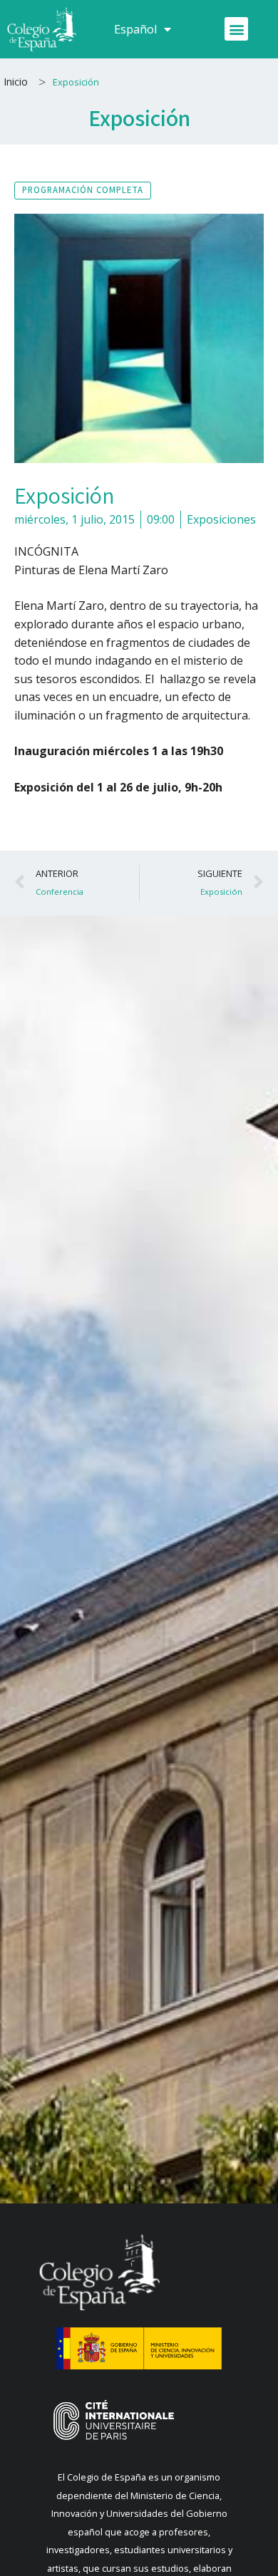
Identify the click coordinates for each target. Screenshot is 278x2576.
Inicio (16, 82)
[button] (236, 29)
